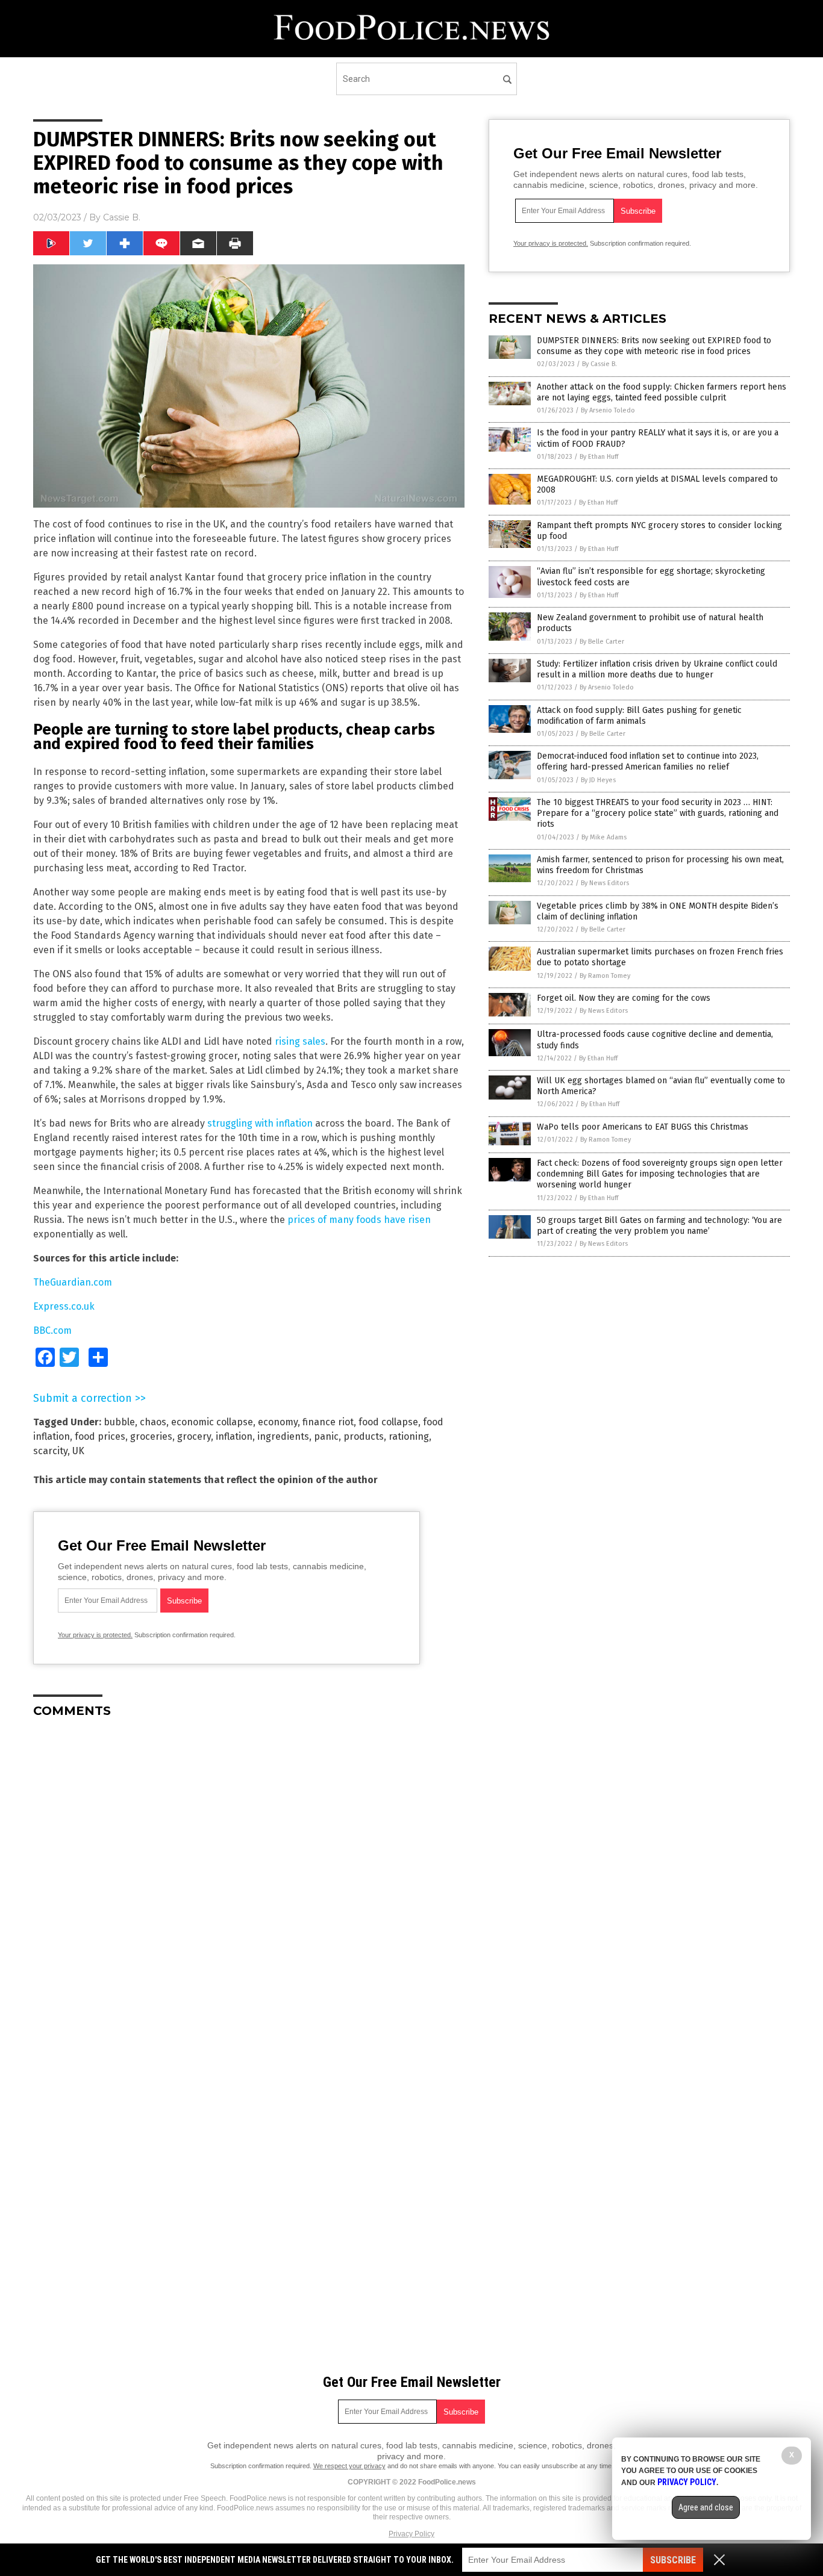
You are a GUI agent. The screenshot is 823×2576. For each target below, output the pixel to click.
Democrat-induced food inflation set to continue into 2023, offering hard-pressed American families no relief (648, 761)
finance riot (328, 1422)
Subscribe (673, 2560)
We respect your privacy (349, 2466)
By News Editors (605, 883)
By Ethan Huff (599, 457)
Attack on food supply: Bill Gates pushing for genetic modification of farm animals (639, 716)
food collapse (388, 1422)
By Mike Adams (604, 837)
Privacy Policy (411, 2534)
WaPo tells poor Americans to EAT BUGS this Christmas (643, 1127)
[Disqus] (249, 1878)
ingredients (283, 1436)
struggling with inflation (260, 1123)
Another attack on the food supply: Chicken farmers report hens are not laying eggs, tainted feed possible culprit (662, 392)
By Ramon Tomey (605, 976)
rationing (409, 1436)
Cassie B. (122, 217)
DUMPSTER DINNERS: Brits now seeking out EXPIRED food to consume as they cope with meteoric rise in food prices (654, 346)
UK (78, 1451)
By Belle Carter (602, 642)
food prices (100, 1436)
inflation (234, 1436)
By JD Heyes (598, 780)
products (364, 1436)
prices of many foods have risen (359, 1220)
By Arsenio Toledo (608, 410)
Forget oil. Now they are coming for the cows (624, 998)
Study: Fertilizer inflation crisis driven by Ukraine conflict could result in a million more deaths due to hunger (657, 669)
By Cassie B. (599, 364)
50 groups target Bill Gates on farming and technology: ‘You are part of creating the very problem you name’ (659, 1226)
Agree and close (706, 2507)
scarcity (50, 1451)
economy (278, 1422)
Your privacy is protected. (95, 1635)
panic (326, 1436)
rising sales (300, 1041)
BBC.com (52, 1330)
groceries (151, 1436)
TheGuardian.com (73, 1282)
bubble (119, 1422)
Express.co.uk (64, 1306)
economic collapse (212, 1422)
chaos (153, 1422)
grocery (194, 1436)
